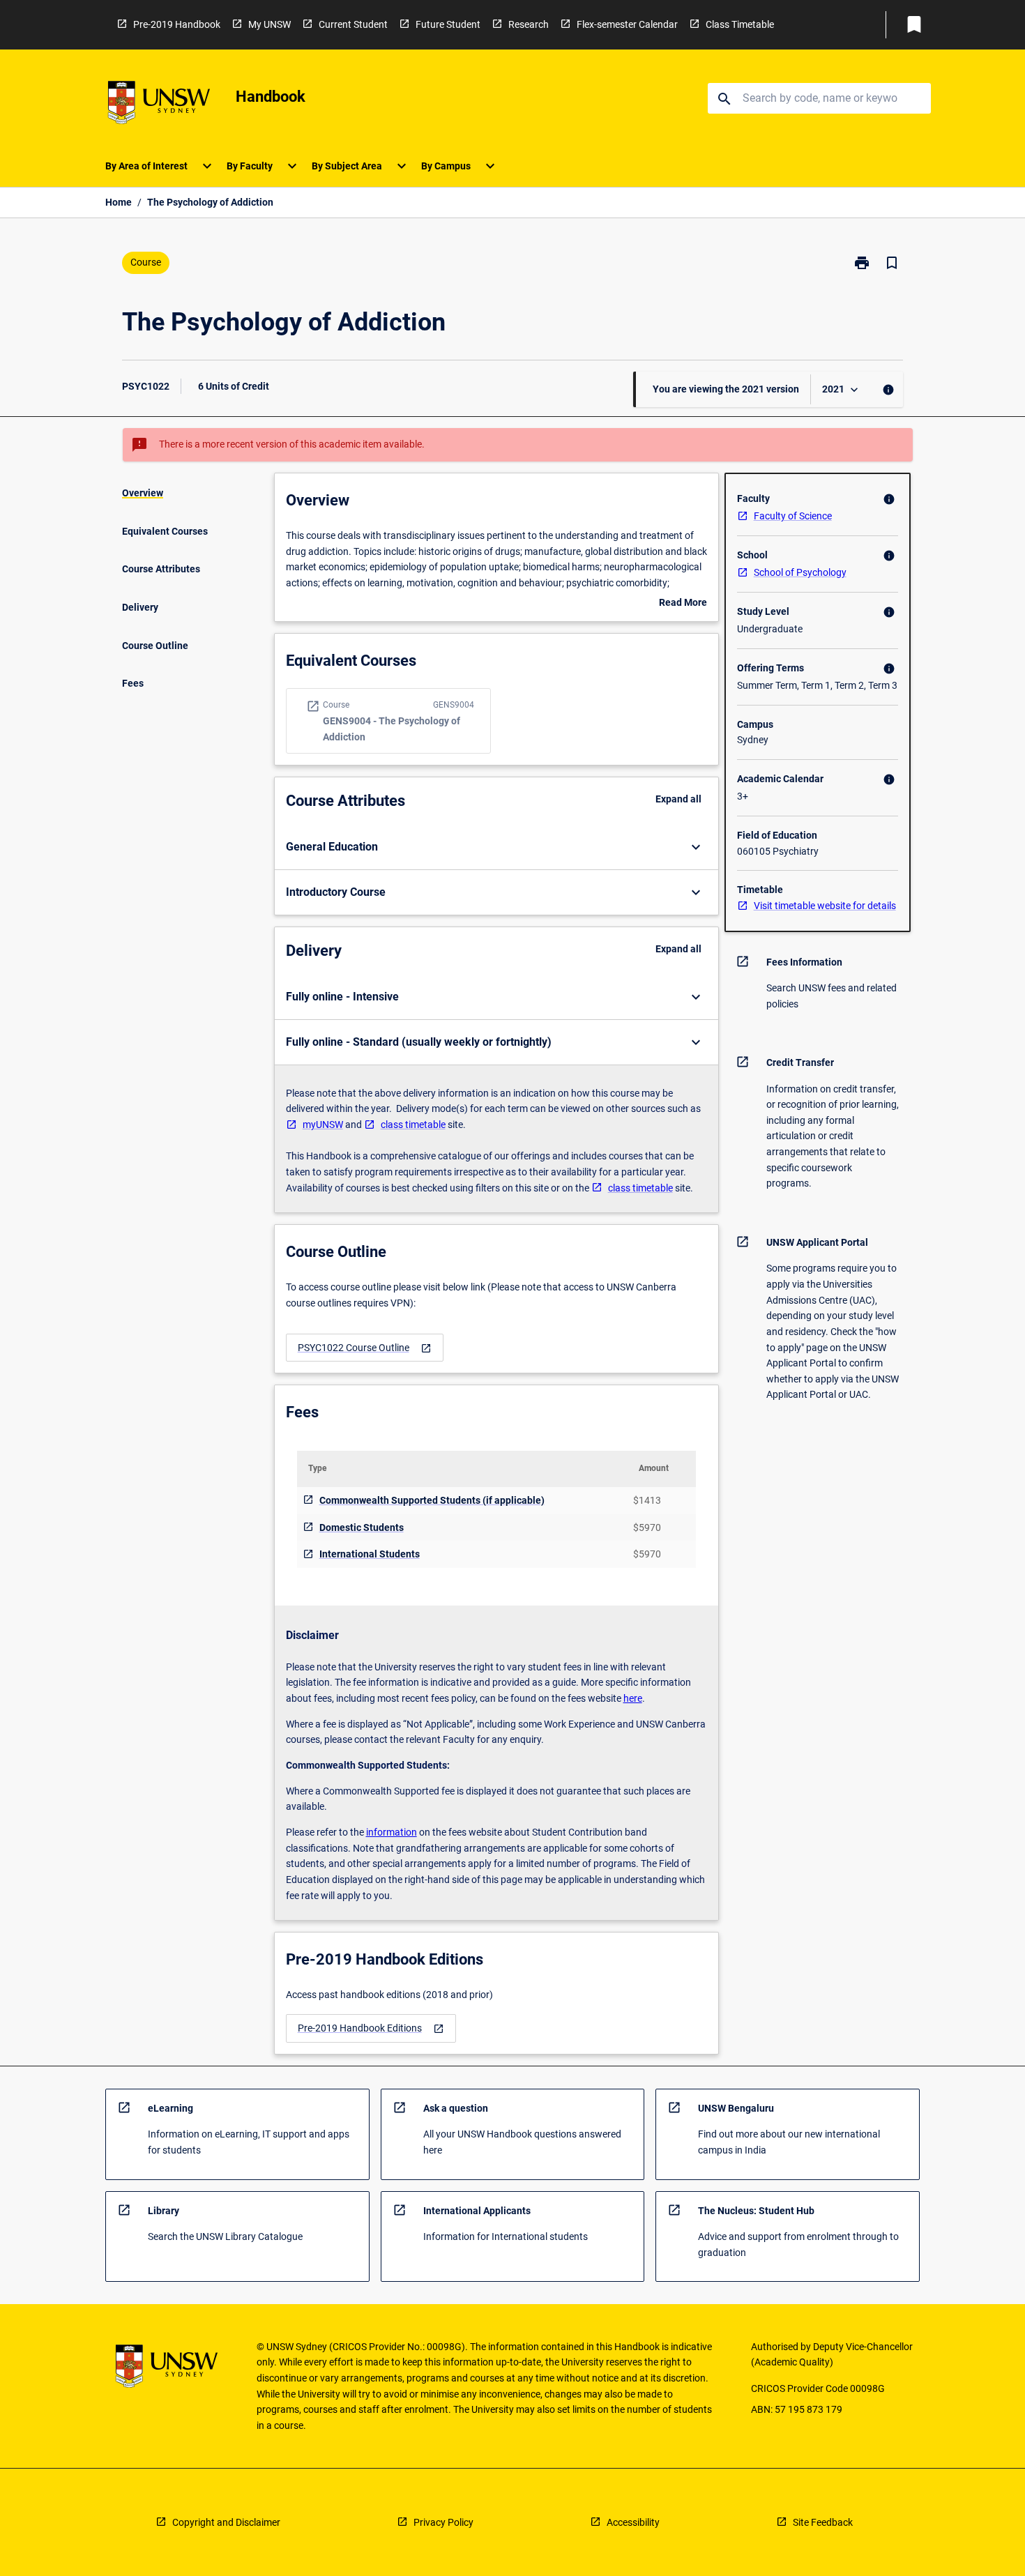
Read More (683, 604)
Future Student (448, 24)
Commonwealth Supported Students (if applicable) (432, 1500)
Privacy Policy (443, 2522)
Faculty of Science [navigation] (793, 516)
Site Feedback (823, 2522)
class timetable (413, 1125)
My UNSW (269, 24)
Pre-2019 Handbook (177, 24)
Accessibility (633, 2522)
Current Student (353, 24)
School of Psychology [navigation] (800, 572)
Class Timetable (740, 24)
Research (529, 24)
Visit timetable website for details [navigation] (825, 906)
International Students (370, 1554)
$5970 (647, 1527)
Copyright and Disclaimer (226, 2522)
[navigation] (365, 1348)
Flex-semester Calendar (627, 24)
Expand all (678, 799)
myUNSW (323, 1125)
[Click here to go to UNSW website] (159, 105)
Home (119, 202)
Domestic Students (362, 1527)
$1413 (647, 1500)
